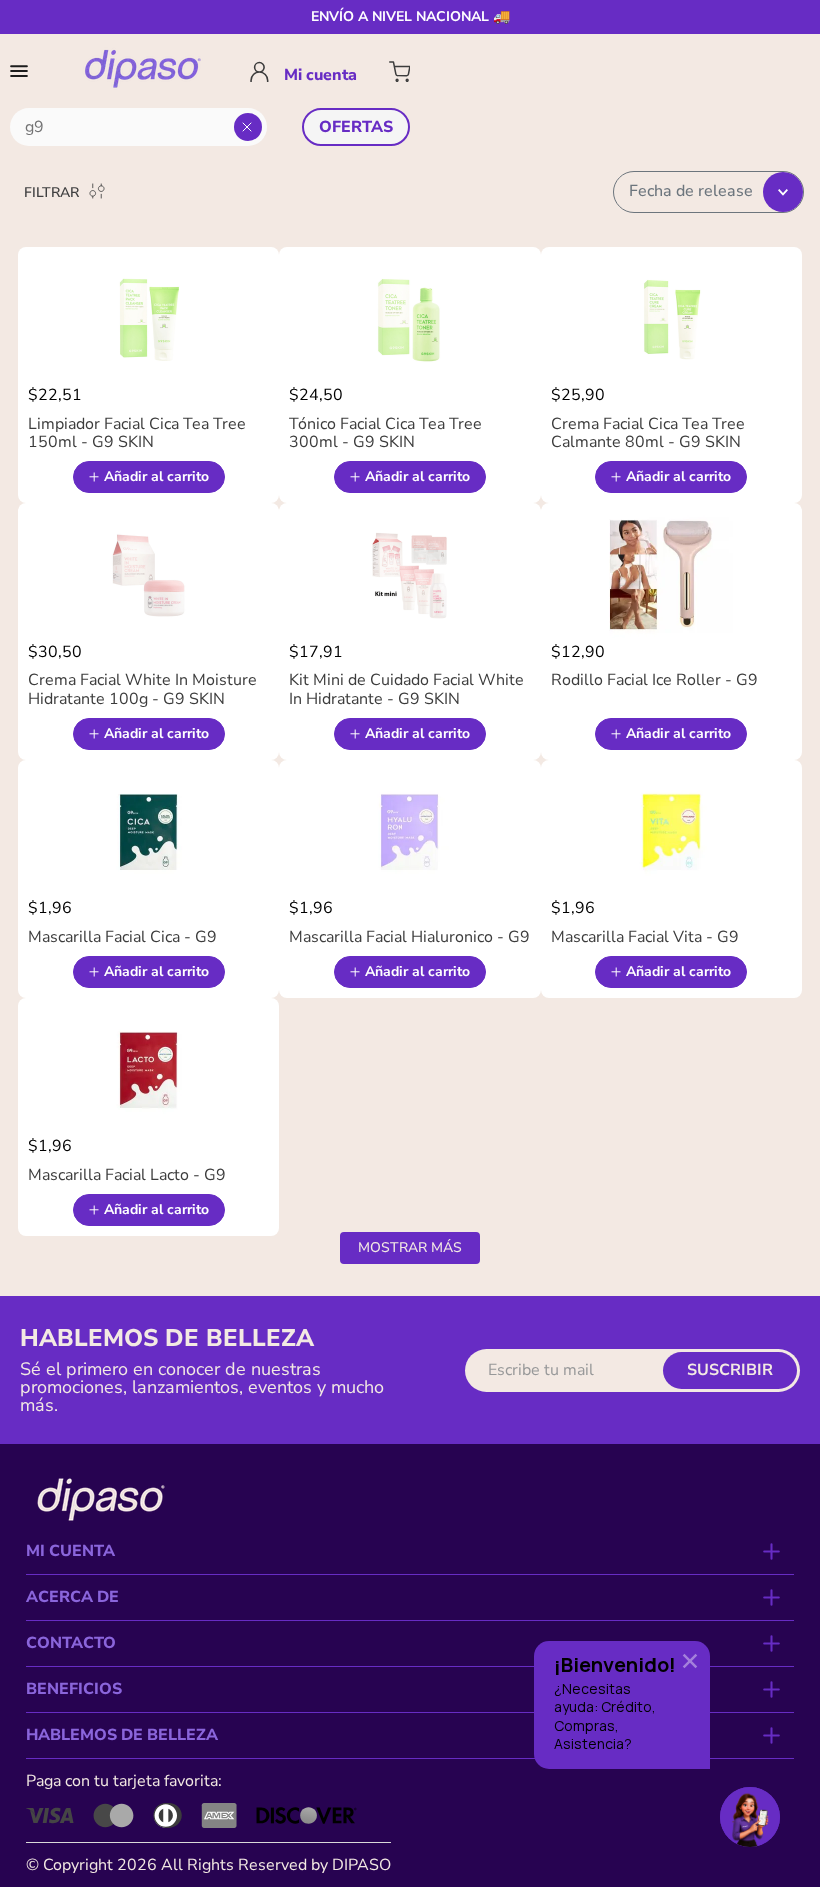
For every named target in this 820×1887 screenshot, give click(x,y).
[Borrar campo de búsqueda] (248, 127)
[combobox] (138, 127)
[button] (23, 71)
